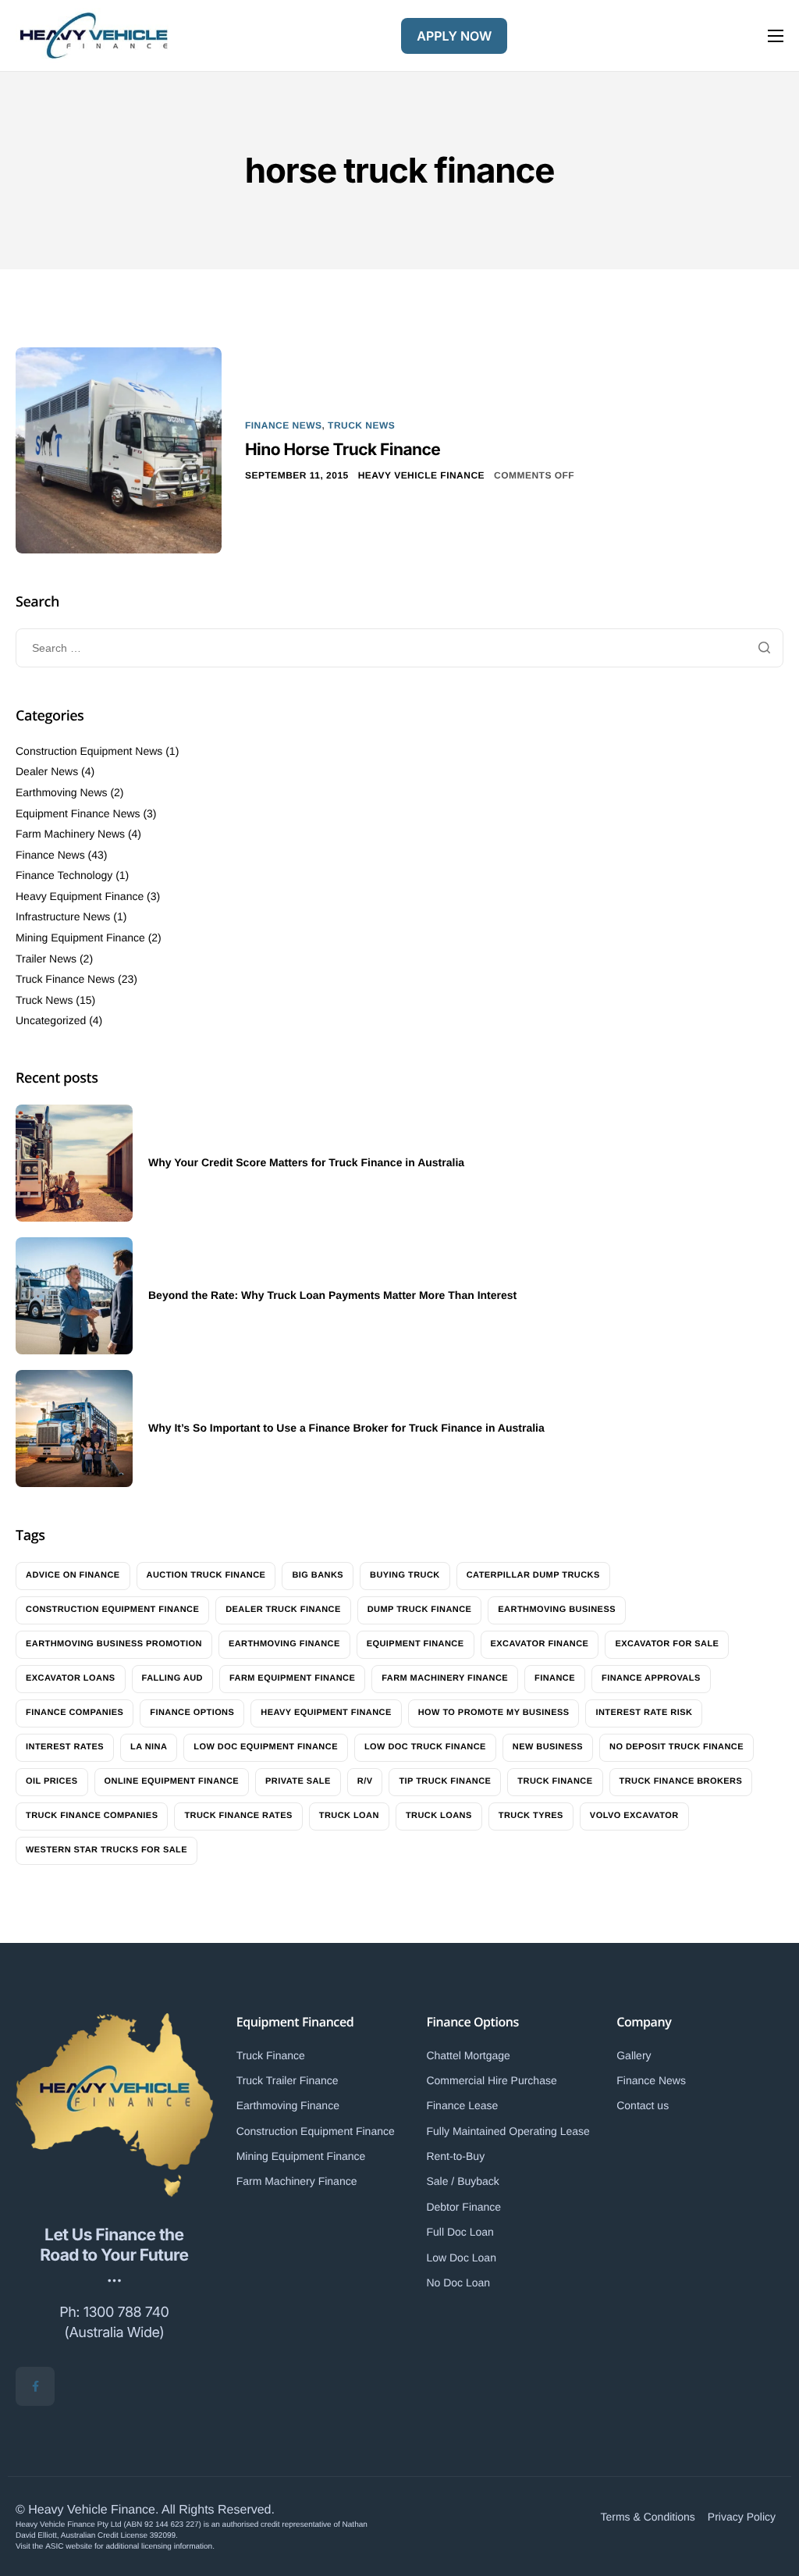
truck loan (349, 1816)
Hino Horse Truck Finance (343, 450)
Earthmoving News (62, 792)
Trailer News (46, 959)
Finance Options (472, 2022)
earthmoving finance (284, 1644)
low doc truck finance (425, 1747)
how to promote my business (494, 1713)
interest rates (65, 1747)
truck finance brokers (681, 1781)
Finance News (283, 425)
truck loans (439, 1816)
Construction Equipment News (89, 751)
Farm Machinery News (70, 834)
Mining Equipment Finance (80, 938)
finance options (192, 1713)
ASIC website (69, 2547)
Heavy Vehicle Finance (421, 475)
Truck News (361, 425)
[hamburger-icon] (776, 36)
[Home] (94, 36)
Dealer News (47, 771)
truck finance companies (92, 1816)
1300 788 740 (126, 2313)
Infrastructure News (63, 916)
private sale (298, 1781)
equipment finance (415, 1644)
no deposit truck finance (676, 1747)
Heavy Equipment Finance (80, 896)
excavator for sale (667, 1644)
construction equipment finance (112, 1610)
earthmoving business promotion (114, 1644)
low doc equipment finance (266, 1747)
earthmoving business (557, 1610)
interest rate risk (644, 1713)
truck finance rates (238, 1816)
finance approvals (651, 1678)
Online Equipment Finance (172, 1781)
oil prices (52, 1781)
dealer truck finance (283, 1610)
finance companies (75, 1713)
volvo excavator (634, 1816)
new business (548, 1747)
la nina (149, 1747)
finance (555, 1678)
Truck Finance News (65, 979)
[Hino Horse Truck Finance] (119, 450)
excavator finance (540, 1644)
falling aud (172, 1678)
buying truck (405, 1575)
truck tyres (531, 1816)
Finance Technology (64, 875)
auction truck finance (206, 1575)
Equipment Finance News (78, 813)
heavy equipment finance (326, 1713)
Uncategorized (51, 1020)
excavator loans (71, 1678)
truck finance (555, 1781)
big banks (318, 1575)
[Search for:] (399, 648)
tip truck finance (445, 1781)
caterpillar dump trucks (533, 1575)
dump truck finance (420, 1610)
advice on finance (73, 1575)
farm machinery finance (445, 1678)
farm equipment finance (292, 1678)
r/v (365, 1781)
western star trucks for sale (107, 1850)
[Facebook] (35, 2386)
